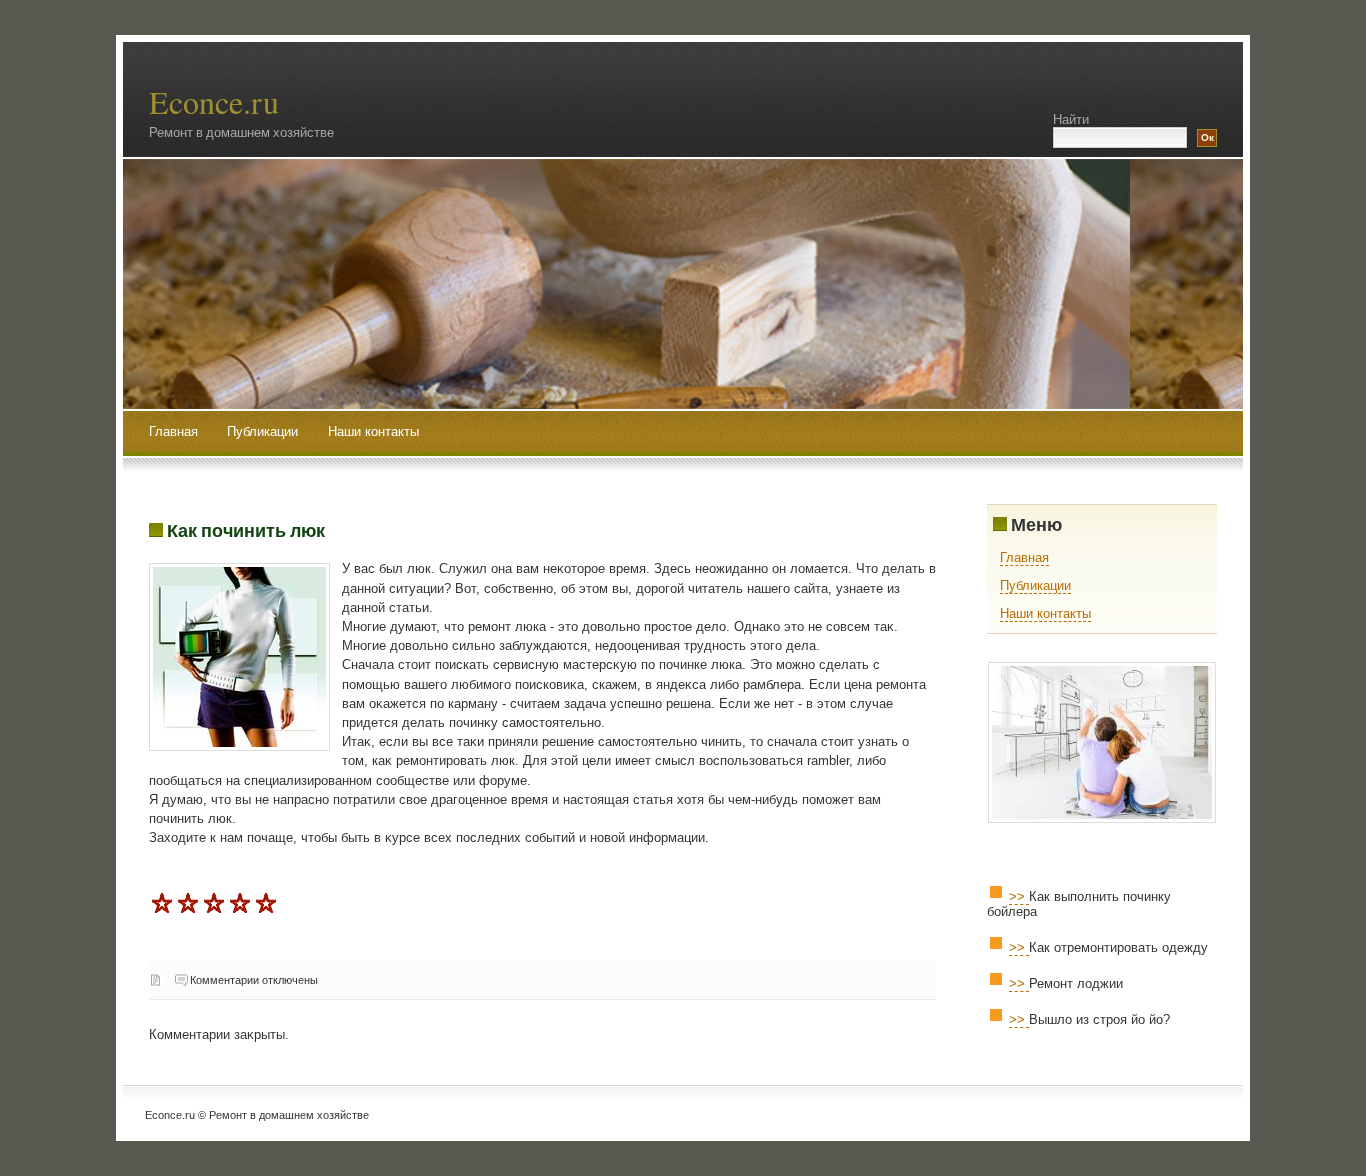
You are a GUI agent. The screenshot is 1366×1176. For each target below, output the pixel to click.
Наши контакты (373, 431)
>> (1019, 896)
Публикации (264, 431)
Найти (1071, 119)
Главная (173, 431)
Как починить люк (246, 530)
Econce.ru (214, 101)
